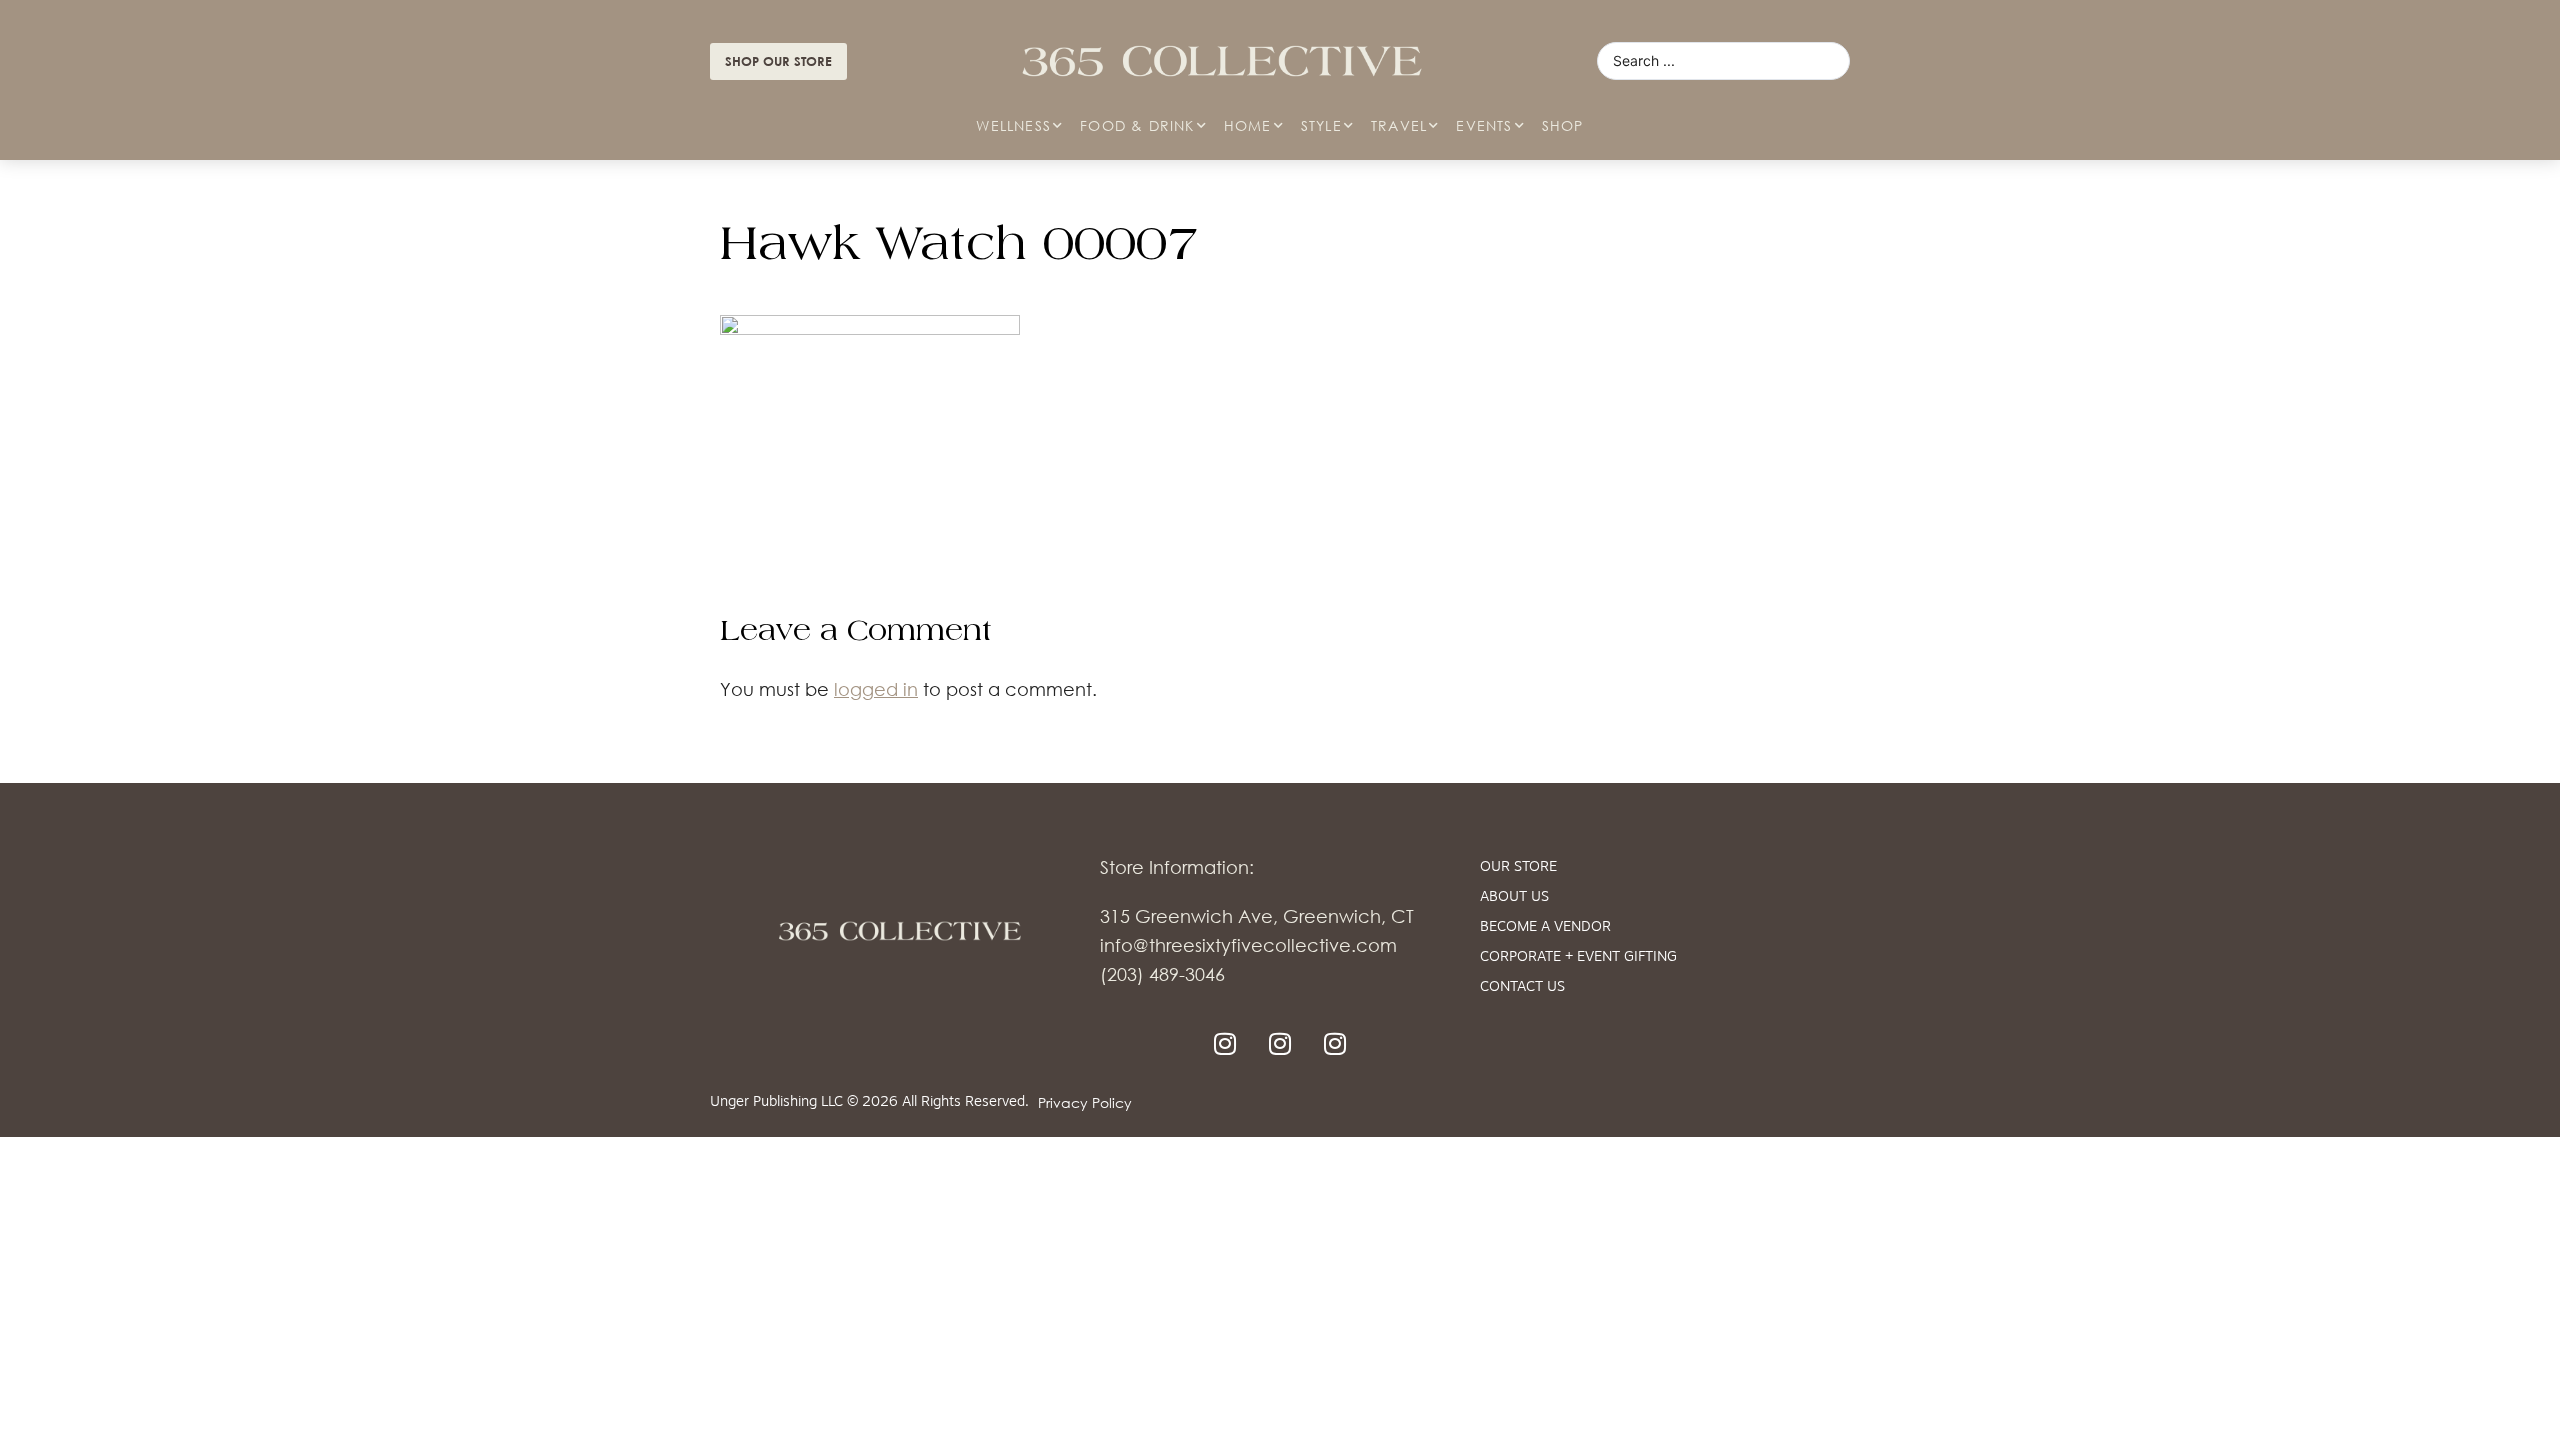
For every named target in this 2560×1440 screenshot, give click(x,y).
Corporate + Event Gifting (1578, 957)
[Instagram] (1225, 1044)
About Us (1514, 897)
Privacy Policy (1085, 1102)
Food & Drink (1137, 125)
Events (1484, 125)
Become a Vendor (1545, 927)
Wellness (1013, 125)
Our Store (1518, 867)
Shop (1563, 125)
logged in (876, 689)
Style (1321, 125)
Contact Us (1522, 987)
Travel (1399, 125)
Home (1248, 125)
